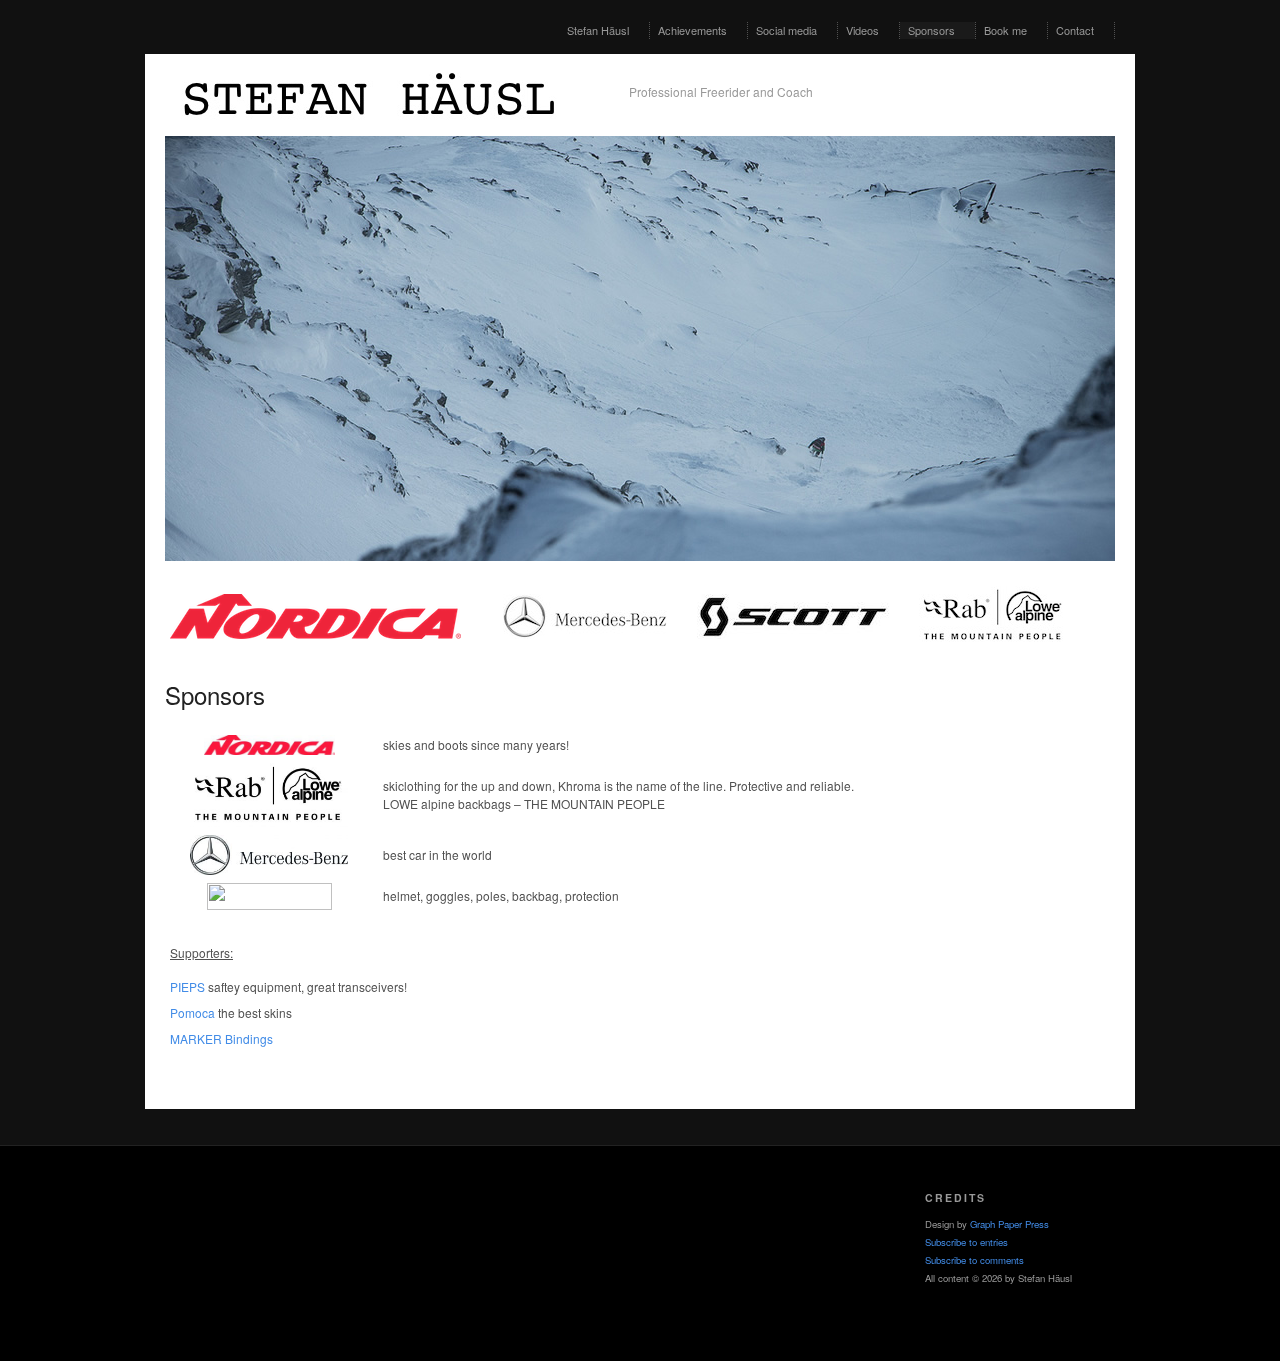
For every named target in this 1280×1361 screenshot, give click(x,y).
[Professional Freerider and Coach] (385, 129)
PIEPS (187, 986)
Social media (786, 30)
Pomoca (192, 1012)
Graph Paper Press (1009, 1224)
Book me (1005, 30)
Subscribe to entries (966, 1242)
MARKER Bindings (221, 1038)
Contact (1075, 30)
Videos (862, 30)
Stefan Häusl (598, 30)
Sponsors (931, 30)
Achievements (692, 30)
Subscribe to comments (974, 1260)
